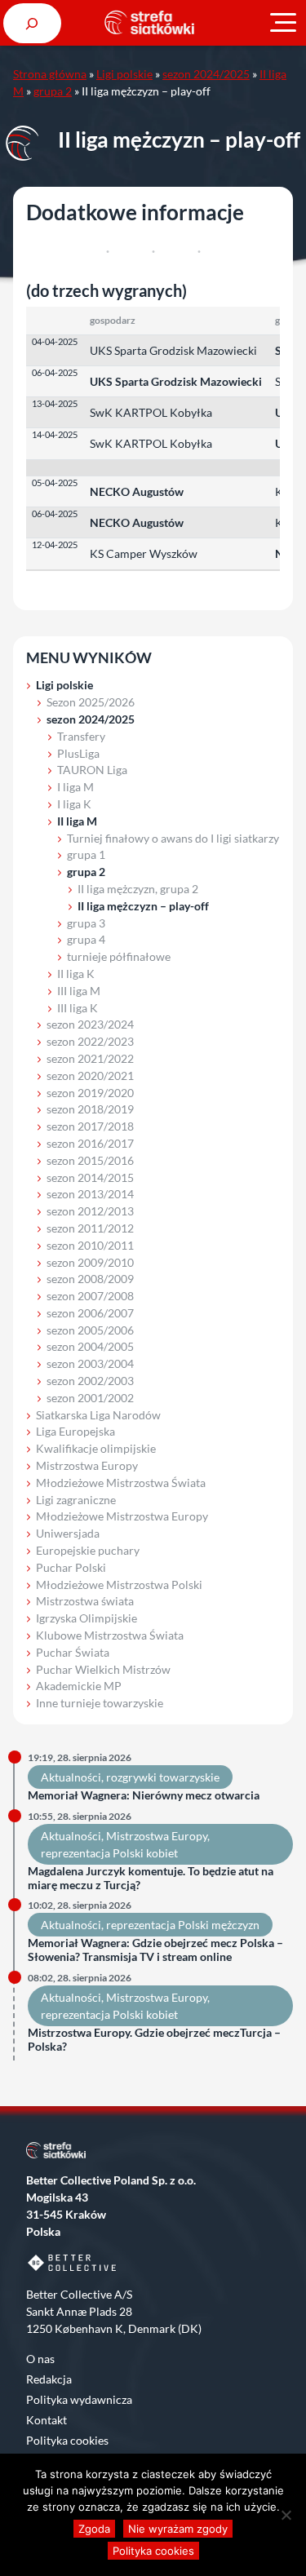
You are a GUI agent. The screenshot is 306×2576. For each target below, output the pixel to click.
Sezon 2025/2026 (91, 702)
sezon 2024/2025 (206, 74)
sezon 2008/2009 (90, 1279)
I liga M (75, 787)
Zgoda (94, 2529)
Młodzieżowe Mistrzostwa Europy (122, 1516)
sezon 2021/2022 (90, 1058)
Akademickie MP (79, 1686)
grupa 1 (86, 854)
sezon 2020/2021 (90, 1076)
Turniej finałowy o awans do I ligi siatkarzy (173, 838)
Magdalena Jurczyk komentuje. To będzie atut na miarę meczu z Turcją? (151, 1878)
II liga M (77, 821)
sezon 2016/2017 (90, 1143)
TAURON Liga (92, 770)
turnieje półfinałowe (119, 956)
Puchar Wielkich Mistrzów (103, 1669)
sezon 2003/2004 (90, 1363)
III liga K (78, 1008)
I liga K (74, 804)
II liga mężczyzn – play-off (143, 906)
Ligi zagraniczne (76, 1500)
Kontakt (47, 2420)
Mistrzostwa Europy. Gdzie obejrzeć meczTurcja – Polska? (154, 2040)
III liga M (79, 991)
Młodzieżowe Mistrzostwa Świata (121, 1483)
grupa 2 (53, 91)
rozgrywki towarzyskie (163, 1777)
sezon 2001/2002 (90, 1398)
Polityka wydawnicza (79, 2399)
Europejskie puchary (88, 1550)
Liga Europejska (75, 1431)
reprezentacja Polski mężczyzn (183, 1925)
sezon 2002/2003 (90, 1381)
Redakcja (49, 2379)
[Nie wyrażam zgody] (286, 2515)
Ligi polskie (124, 74)
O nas (40, 2359)
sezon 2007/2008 (90, 1296)
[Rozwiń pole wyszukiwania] (32, 23)
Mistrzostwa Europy (87, 1465)
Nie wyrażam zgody (178, 2529)
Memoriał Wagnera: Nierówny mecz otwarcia (144, 1795)
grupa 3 (86, 923)
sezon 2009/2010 (90, 1262)
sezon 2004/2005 (90, 1346)
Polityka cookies (67, 2440)
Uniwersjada (68, 1533)
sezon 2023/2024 (90, 1024)
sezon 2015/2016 (90, 1160)
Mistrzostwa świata (85, 1601)
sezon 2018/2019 (90, 1109)
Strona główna (50, 74)
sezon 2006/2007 (90, 1313)
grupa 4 (86, 939)
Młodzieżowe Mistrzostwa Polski (119, 1585)
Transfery (81, 736)
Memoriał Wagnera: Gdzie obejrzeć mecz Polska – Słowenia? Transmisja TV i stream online (155, 1950)
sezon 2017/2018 (90, 1126)
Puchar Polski (71, 1567)
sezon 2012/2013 (90, 1211)
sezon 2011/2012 (90, 1228)
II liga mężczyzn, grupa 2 (138, 889)
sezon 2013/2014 (90, 1194)
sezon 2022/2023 (90, 1041)
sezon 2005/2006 (90, 1330)
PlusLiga (78, 753)
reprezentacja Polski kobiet (109, 1853)
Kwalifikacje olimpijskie (96, 1448)
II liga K (76, 974)
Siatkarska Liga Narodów (98, 1415)
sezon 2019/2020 (90, 1093)
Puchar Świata (73, 1652)
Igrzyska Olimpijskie (86, 1618)
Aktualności (71, 1777)
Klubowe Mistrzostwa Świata (110, 1635)
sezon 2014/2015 (90, 1177)
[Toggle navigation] (283, 23)
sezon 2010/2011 (90, 1245)
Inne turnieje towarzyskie (100, 1703)
